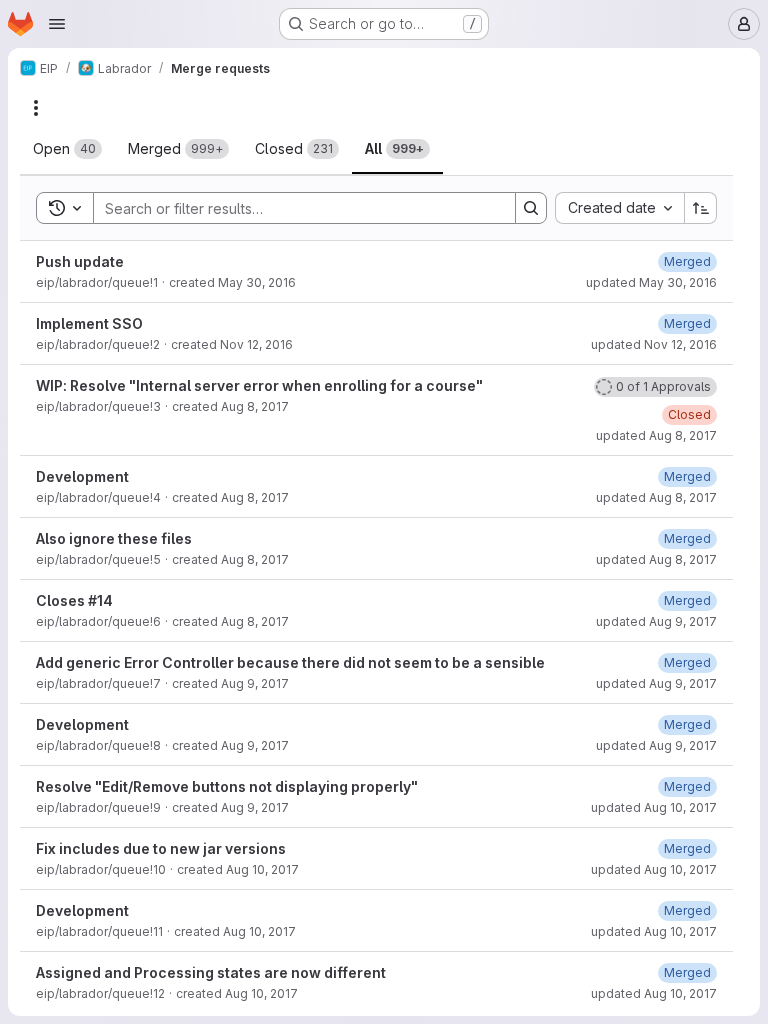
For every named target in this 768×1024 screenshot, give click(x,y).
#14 (100, 600)
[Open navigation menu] (57, 24)
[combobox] (619, 208)
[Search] (531, 208)
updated (651, 282)
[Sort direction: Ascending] (701, 208)
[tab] (67, 149)
